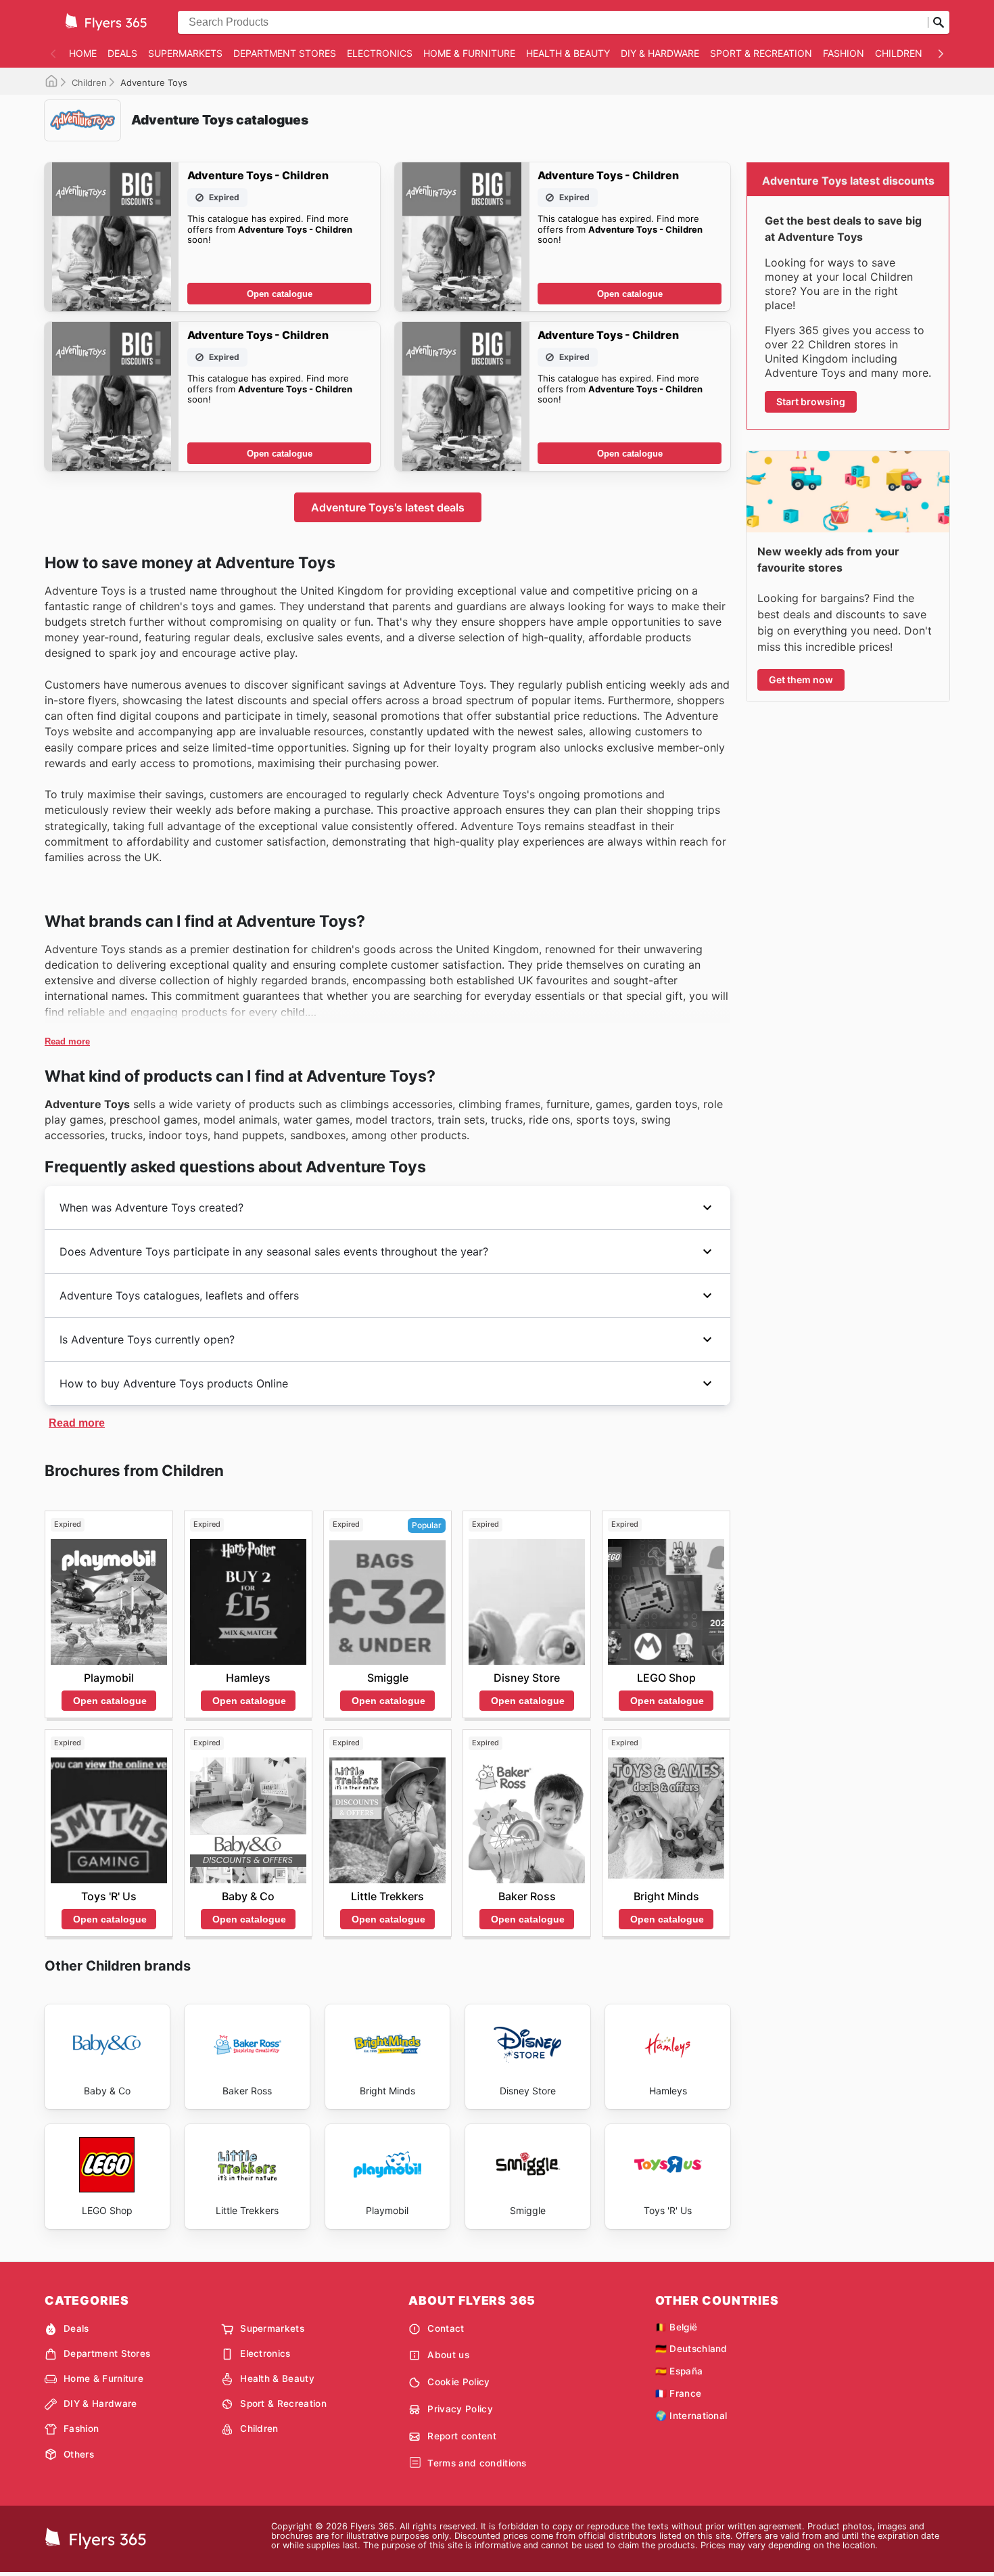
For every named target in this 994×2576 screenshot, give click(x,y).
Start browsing (811, 401)
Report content (461, 2436)
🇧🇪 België (677, 2327)
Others (79, 2454)
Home (83, 53)
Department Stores (285, 53)
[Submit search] (939, 22)
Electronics (380, 53)
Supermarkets (185, 53)
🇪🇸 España (679, 2371)
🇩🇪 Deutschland (691, 2349)
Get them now (801, 680)
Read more (67, 1041)
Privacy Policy (460, 2409)
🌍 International (691, 2416)
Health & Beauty (568, 53)
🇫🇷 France (679, 2393)
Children (899, 53)
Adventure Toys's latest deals (388, 507)
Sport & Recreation (761, 53)
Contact (446, 2328)
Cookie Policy (458, 2382)
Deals (122, 53)
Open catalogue (280, 294)
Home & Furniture (469, 53)
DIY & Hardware (660, 53)
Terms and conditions (477, 2463)
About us (448, 2355)
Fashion (844, 53)
